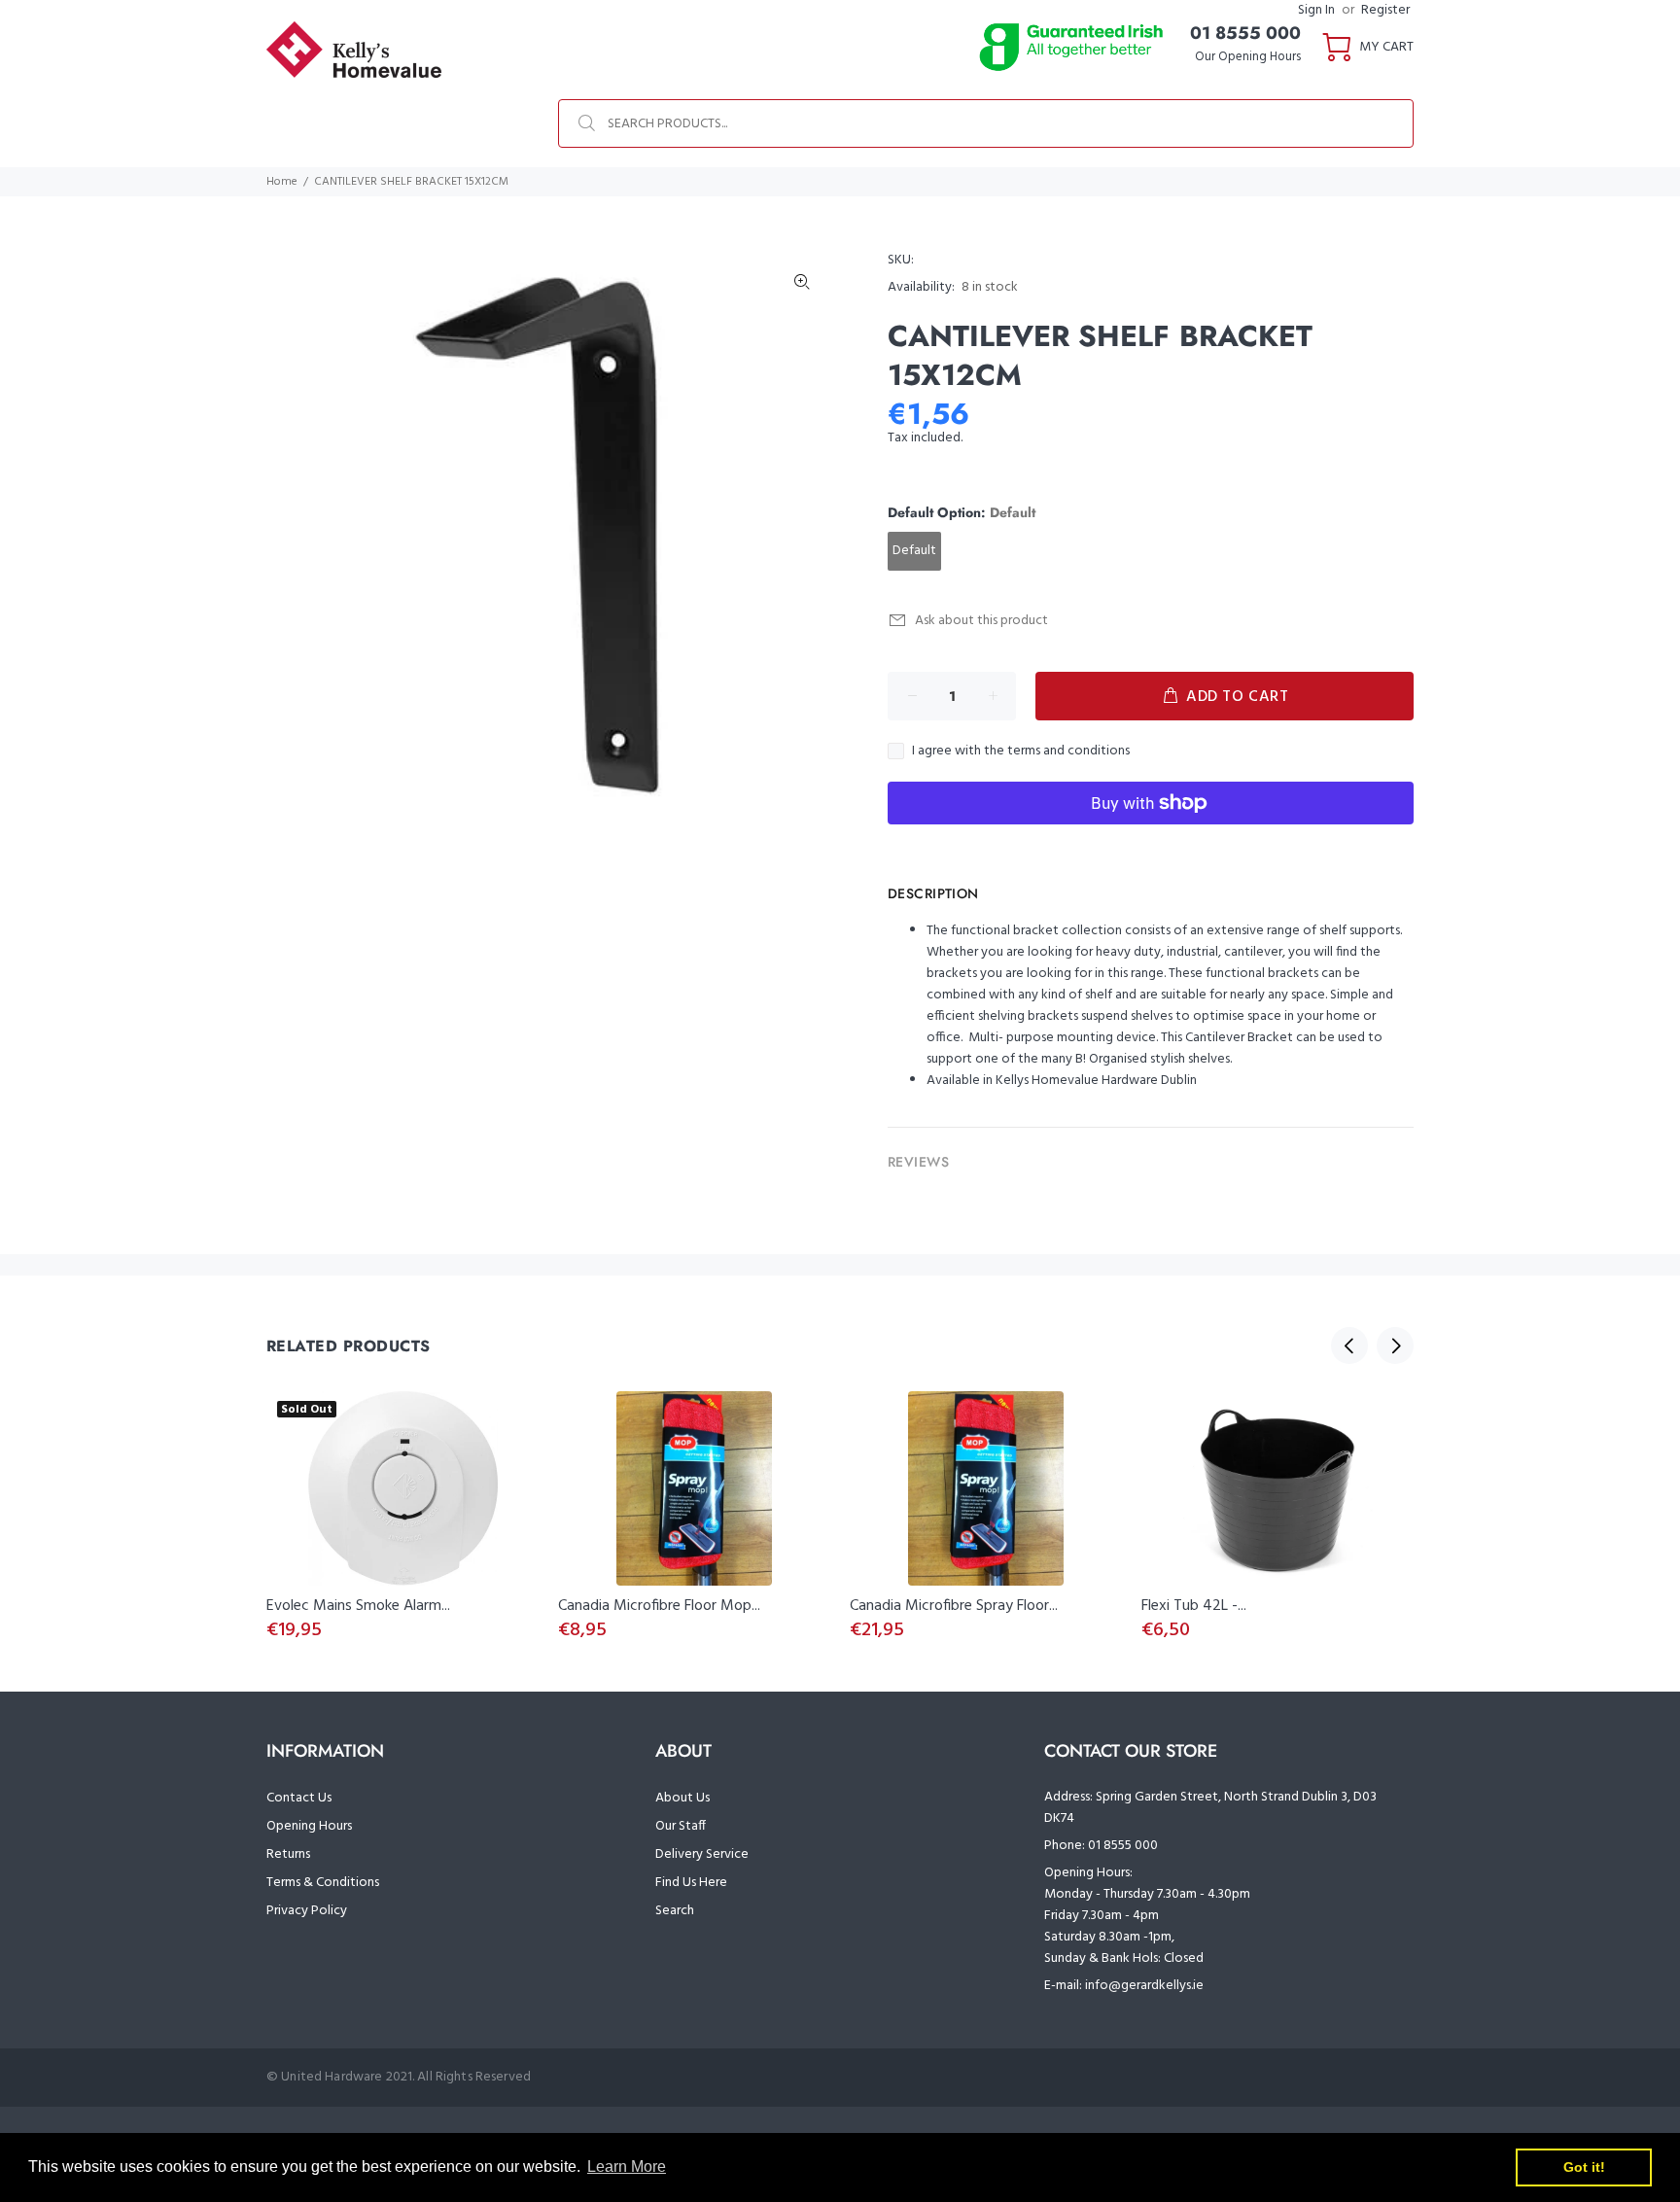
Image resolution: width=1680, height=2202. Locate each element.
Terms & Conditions (323, 1883)
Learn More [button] (627, 2167)
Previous (1349, 1346)
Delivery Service (702, 1854)
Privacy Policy (307, 1911)
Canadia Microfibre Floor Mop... (659, 1606)
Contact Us (299, 1798)
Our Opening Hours (1248, 57)
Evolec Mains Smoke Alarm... (358, 1606)
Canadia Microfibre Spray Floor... (954, 1606)
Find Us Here (691, 1883)
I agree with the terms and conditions (1021, 751)
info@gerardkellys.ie (1144, 1986)
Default (914, 551)
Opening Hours (309, 1826)
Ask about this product (981, 621)
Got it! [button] (1584, 2167)
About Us (682, 1798)
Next (1395, 1346)
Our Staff (681, 1826)
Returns (288, 1854)
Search (675, 1911)
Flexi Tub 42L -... (1194, 1606)
